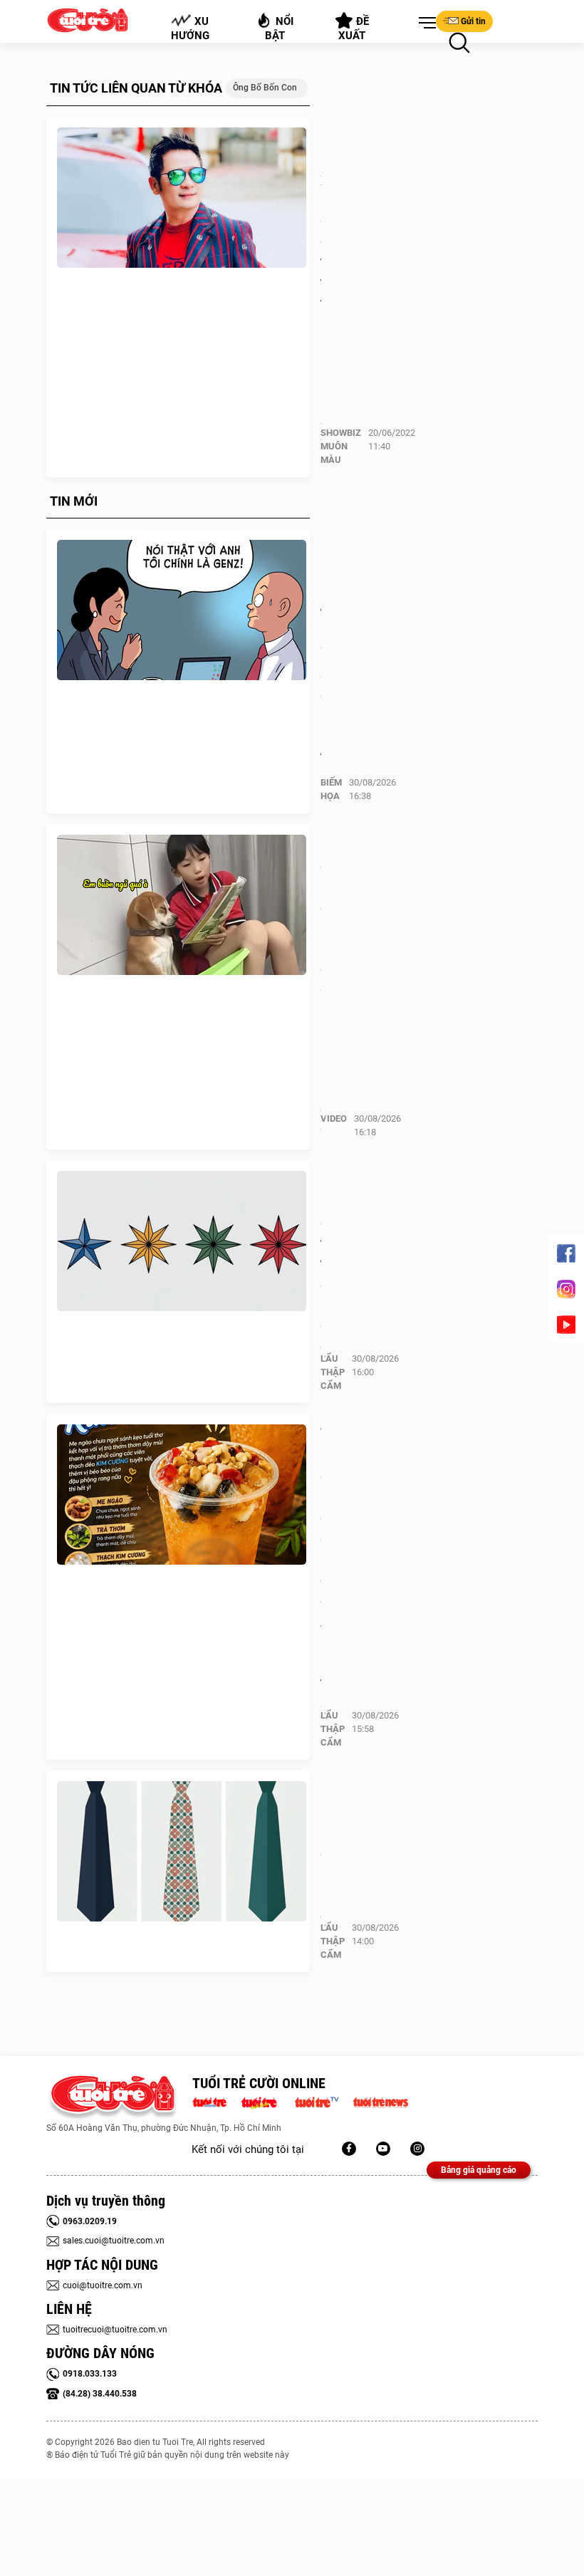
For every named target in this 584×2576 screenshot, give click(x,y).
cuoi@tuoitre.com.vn (103, 2285)
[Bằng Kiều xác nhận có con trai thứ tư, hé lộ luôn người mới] (182, 198)
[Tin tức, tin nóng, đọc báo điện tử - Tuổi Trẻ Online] (213, 2101)
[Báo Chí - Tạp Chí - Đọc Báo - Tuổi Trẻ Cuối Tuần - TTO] (265, 2101)
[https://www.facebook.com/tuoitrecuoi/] (349, 2149)
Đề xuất (354, 28)
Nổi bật (280, 28)
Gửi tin (473, 21)
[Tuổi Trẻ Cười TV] (383, 2149)
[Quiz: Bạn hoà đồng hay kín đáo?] (182, 1852)
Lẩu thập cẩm (333, 1372)
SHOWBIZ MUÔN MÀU (341, 446)
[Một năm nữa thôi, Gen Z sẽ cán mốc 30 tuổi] (182, 610)
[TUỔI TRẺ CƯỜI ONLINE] (112, 2098)
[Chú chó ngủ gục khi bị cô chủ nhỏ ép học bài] (182, 905)
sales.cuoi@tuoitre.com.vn (114, 2241)
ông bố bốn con (265, 88)
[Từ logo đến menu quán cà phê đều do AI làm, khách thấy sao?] (182, 1495)
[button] (424, 24)
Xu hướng (190, 28)
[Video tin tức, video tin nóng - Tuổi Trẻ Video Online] (323, 2101)
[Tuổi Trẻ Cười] (417, 2149)
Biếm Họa (331, 789)
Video (334, 1118)
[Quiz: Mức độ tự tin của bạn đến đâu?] (182, 1241)
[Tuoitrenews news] (380, 2101)
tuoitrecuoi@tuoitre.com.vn (115, 2330)
